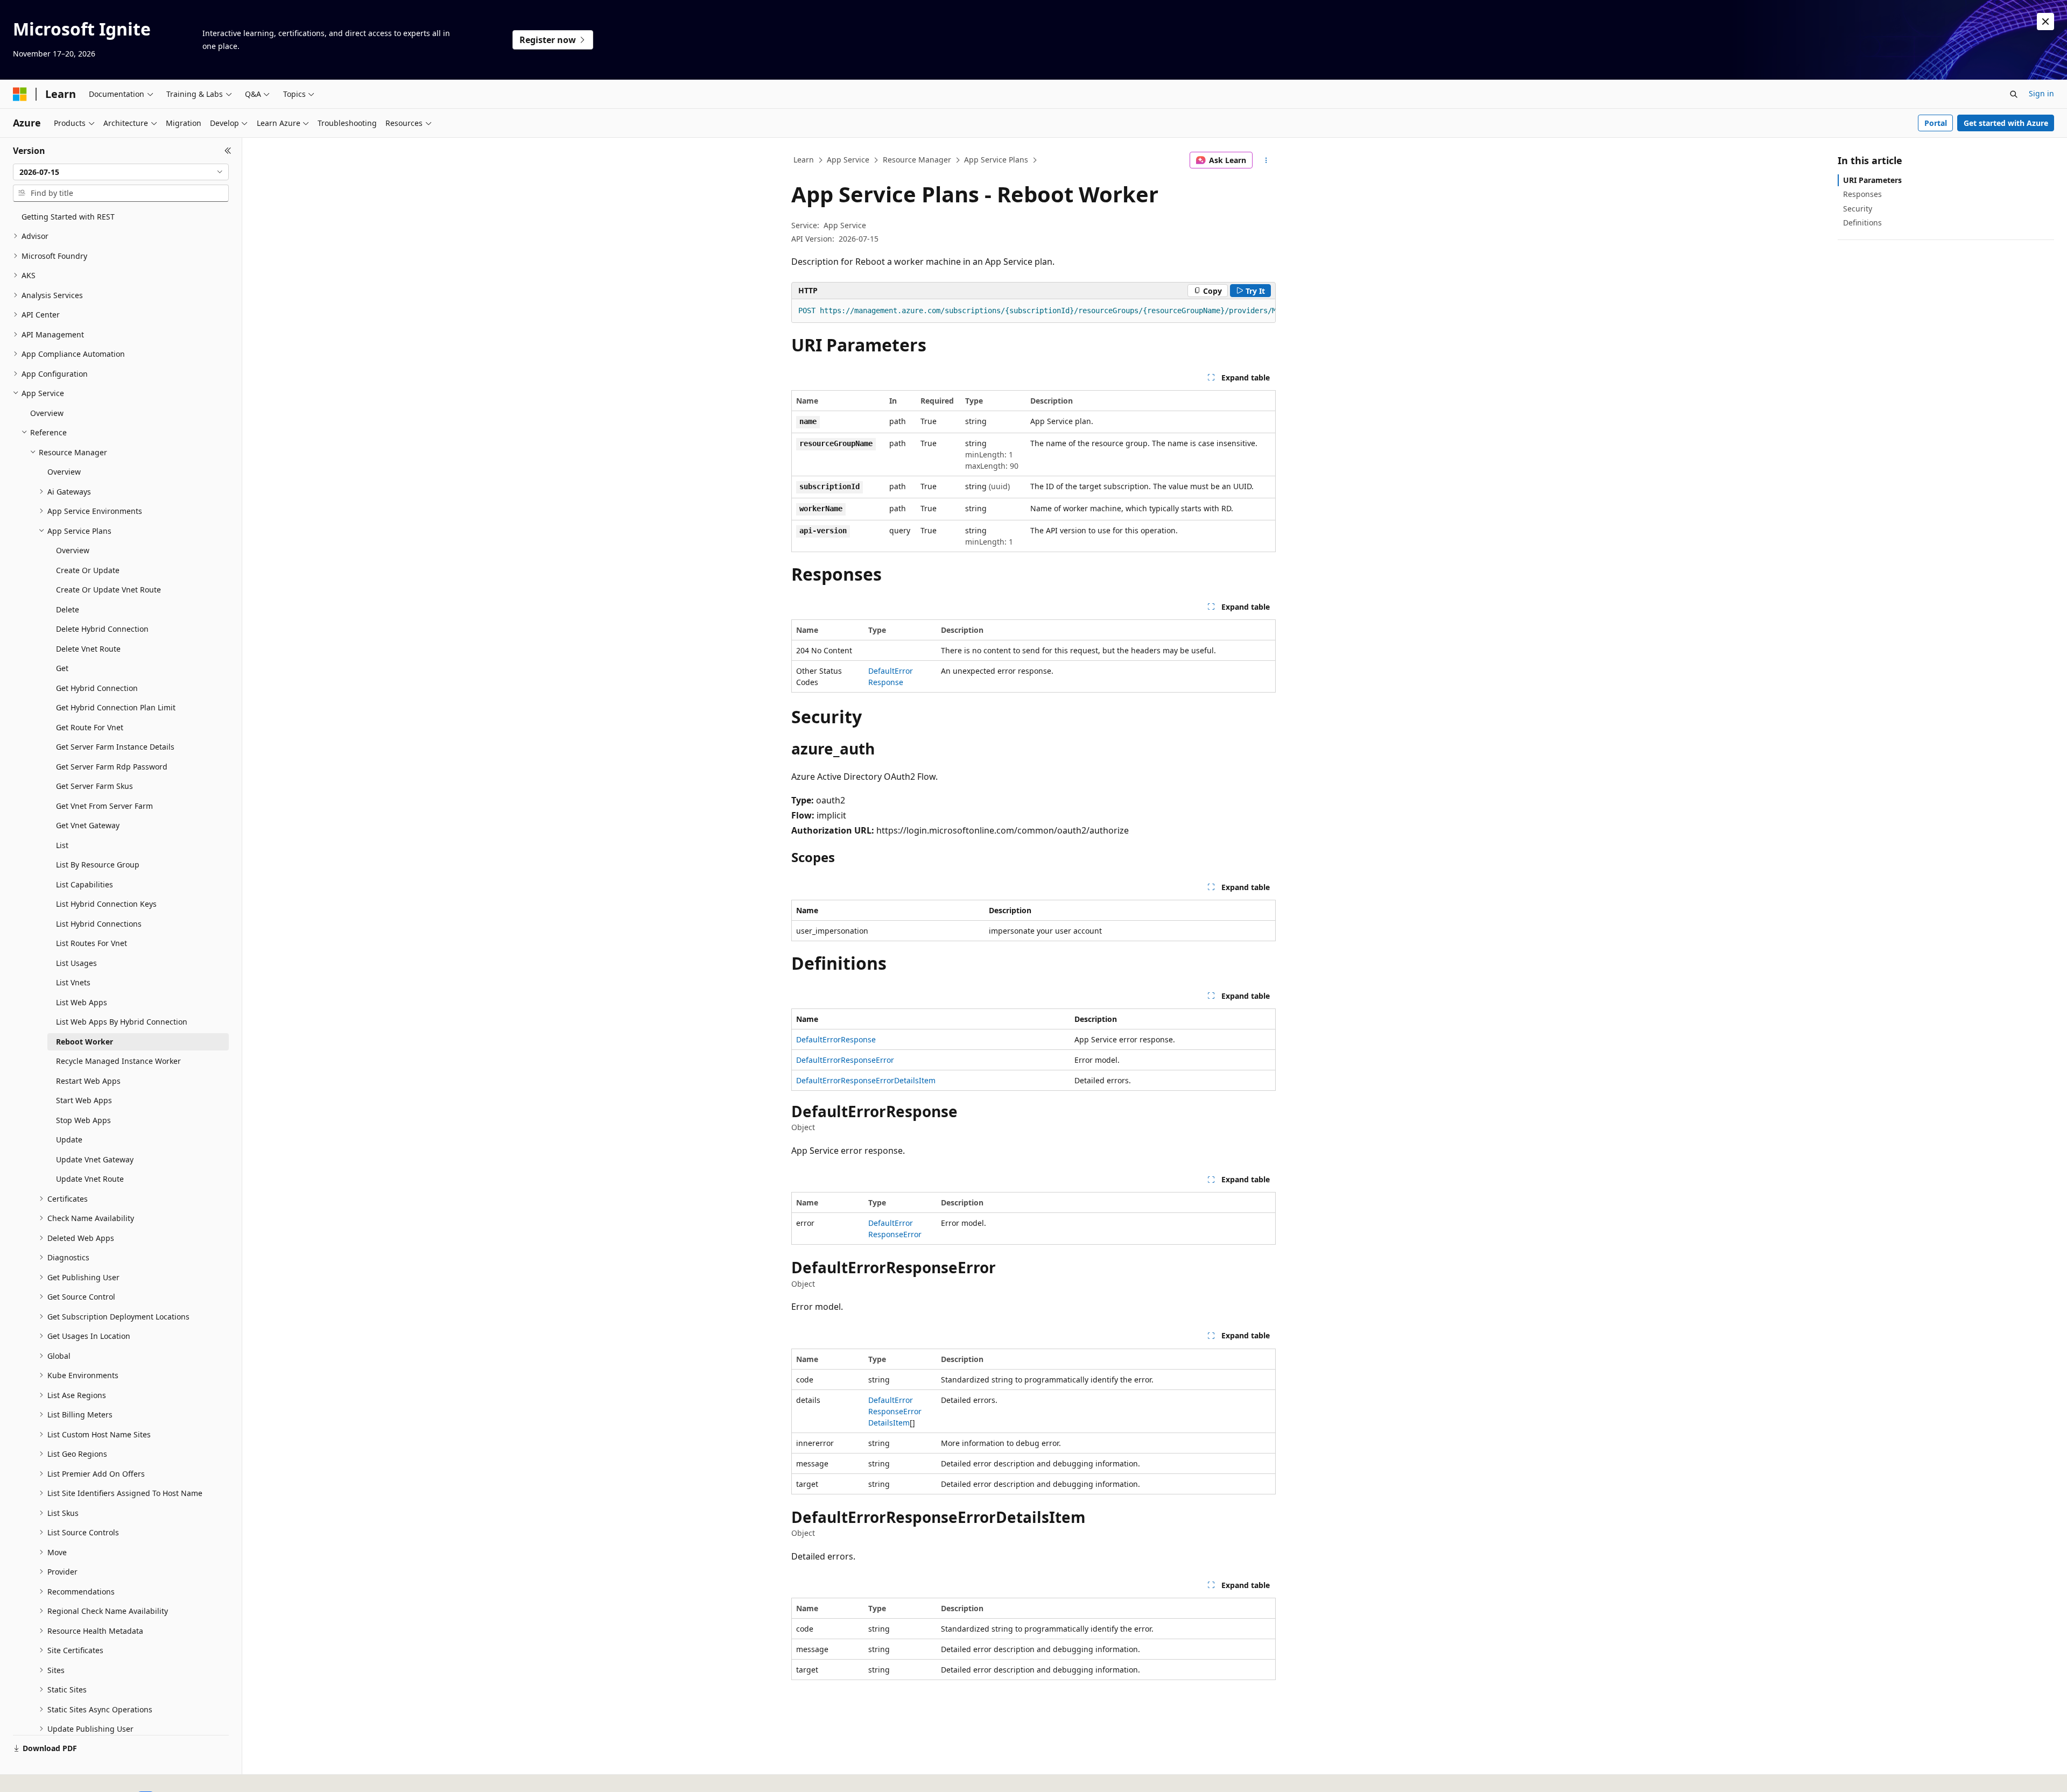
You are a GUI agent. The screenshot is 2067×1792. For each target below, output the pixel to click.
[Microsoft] (20, 94)
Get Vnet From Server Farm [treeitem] (104, 806)
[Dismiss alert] (2045, 22)
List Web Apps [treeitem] (82, 1002)
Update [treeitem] (69, 1140)
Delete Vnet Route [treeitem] (88, 649)
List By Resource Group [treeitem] (98, 865)
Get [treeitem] (62, 668)
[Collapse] (228, 151)
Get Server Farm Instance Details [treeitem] (115, 747)
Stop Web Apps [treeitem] (83, 1120)
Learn (804, 160)
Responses (1862, 194)
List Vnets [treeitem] (73, 982)
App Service (848, 160)
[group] (1033, 311)
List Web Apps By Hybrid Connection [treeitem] (122, 1022)
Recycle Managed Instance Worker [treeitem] (118, 1061)
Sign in (2041, 93)
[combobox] (121, 172)
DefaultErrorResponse (836, 1039)
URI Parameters (1872, 180)
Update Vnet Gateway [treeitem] (95, 1159)
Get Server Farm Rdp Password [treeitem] (112, 767)
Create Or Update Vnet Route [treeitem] (108, 590)
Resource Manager (917, 160)
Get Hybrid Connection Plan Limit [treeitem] (116, 707)
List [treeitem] (62, 845)
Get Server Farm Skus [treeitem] (94, 786)
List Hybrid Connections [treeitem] (99, 924)
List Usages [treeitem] (76, 963)
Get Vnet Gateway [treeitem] (88, 825)
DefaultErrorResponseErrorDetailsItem (866, 1080)
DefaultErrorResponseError (845, 1060)
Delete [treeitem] (68, 609)
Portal (1936, 123)
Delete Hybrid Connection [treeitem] (102, 629)
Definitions (1862, 223)
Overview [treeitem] (47, 413)
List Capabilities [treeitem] (85, 884)
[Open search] (2014, 94)
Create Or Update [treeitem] (88, 570)
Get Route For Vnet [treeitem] (90, 727)
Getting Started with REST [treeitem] (68, 217)
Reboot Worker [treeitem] (85, 1042)
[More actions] (1266, 160)
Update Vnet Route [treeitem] (90, 1179)
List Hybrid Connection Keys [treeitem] (106, 904)
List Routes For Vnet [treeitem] (92, 943)
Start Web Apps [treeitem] (84, 1100)
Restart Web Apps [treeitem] (88, 1081)
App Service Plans (996, 160)
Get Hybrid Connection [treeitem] (97, 688)
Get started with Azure (2006, 123)
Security (1858, 209)
